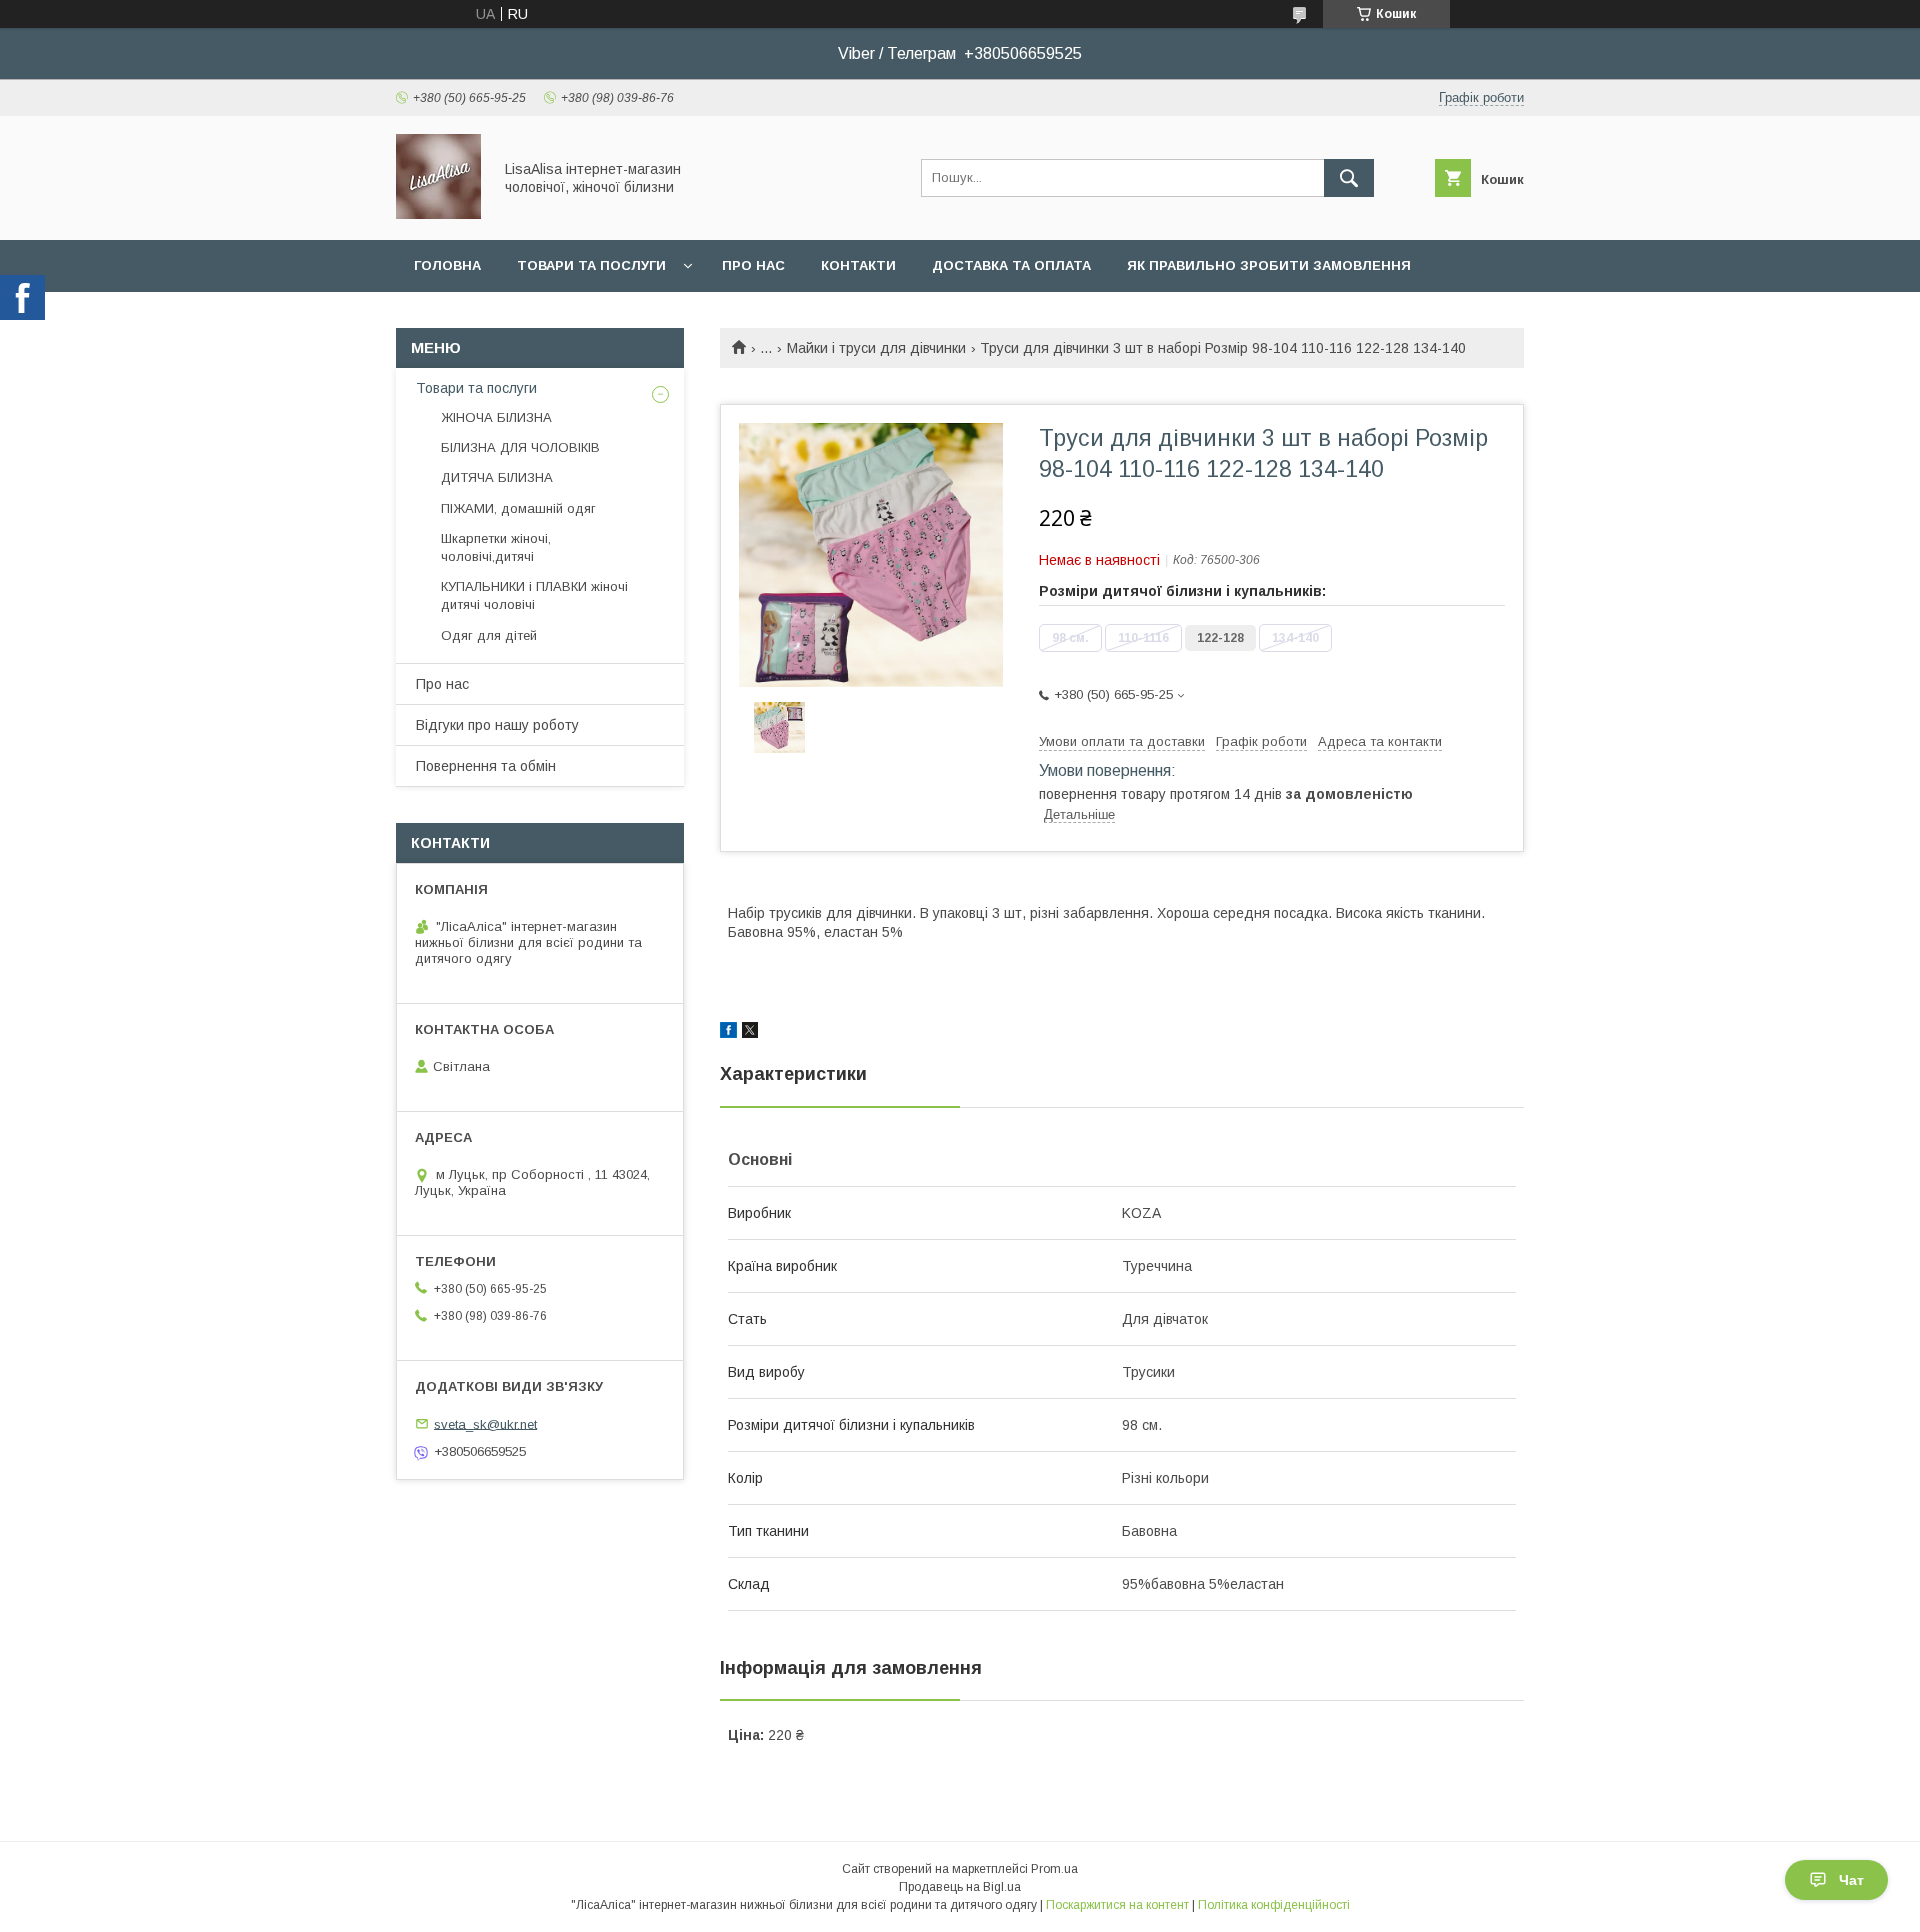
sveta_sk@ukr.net (485, 1423)
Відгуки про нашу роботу (497, 725)
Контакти (858, 265)
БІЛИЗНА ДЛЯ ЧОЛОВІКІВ (520, 447)
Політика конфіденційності (1274, 1905)
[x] (750, 1033)
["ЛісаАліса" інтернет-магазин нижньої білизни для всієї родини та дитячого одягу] (438, 214)
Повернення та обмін (486, 766)
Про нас (753, 265)
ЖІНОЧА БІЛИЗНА (496, 417)
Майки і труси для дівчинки (876, 348)
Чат (1851, 1880)
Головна (447, 265)
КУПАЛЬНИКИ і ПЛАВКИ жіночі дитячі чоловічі (534, 595)
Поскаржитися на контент (1117, 1905)
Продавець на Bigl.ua (960, 1887)
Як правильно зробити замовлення (1269, 265)
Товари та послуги (591, 265)
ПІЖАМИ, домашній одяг (518, 508)
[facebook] (728, 1033)
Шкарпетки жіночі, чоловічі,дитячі (496, 547)
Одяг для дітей (489, 635)
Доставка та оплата (1011, 265)
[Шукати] (1349, 178)
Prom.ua (1054, 1869)
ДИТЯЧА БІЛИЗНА (497, 477)
